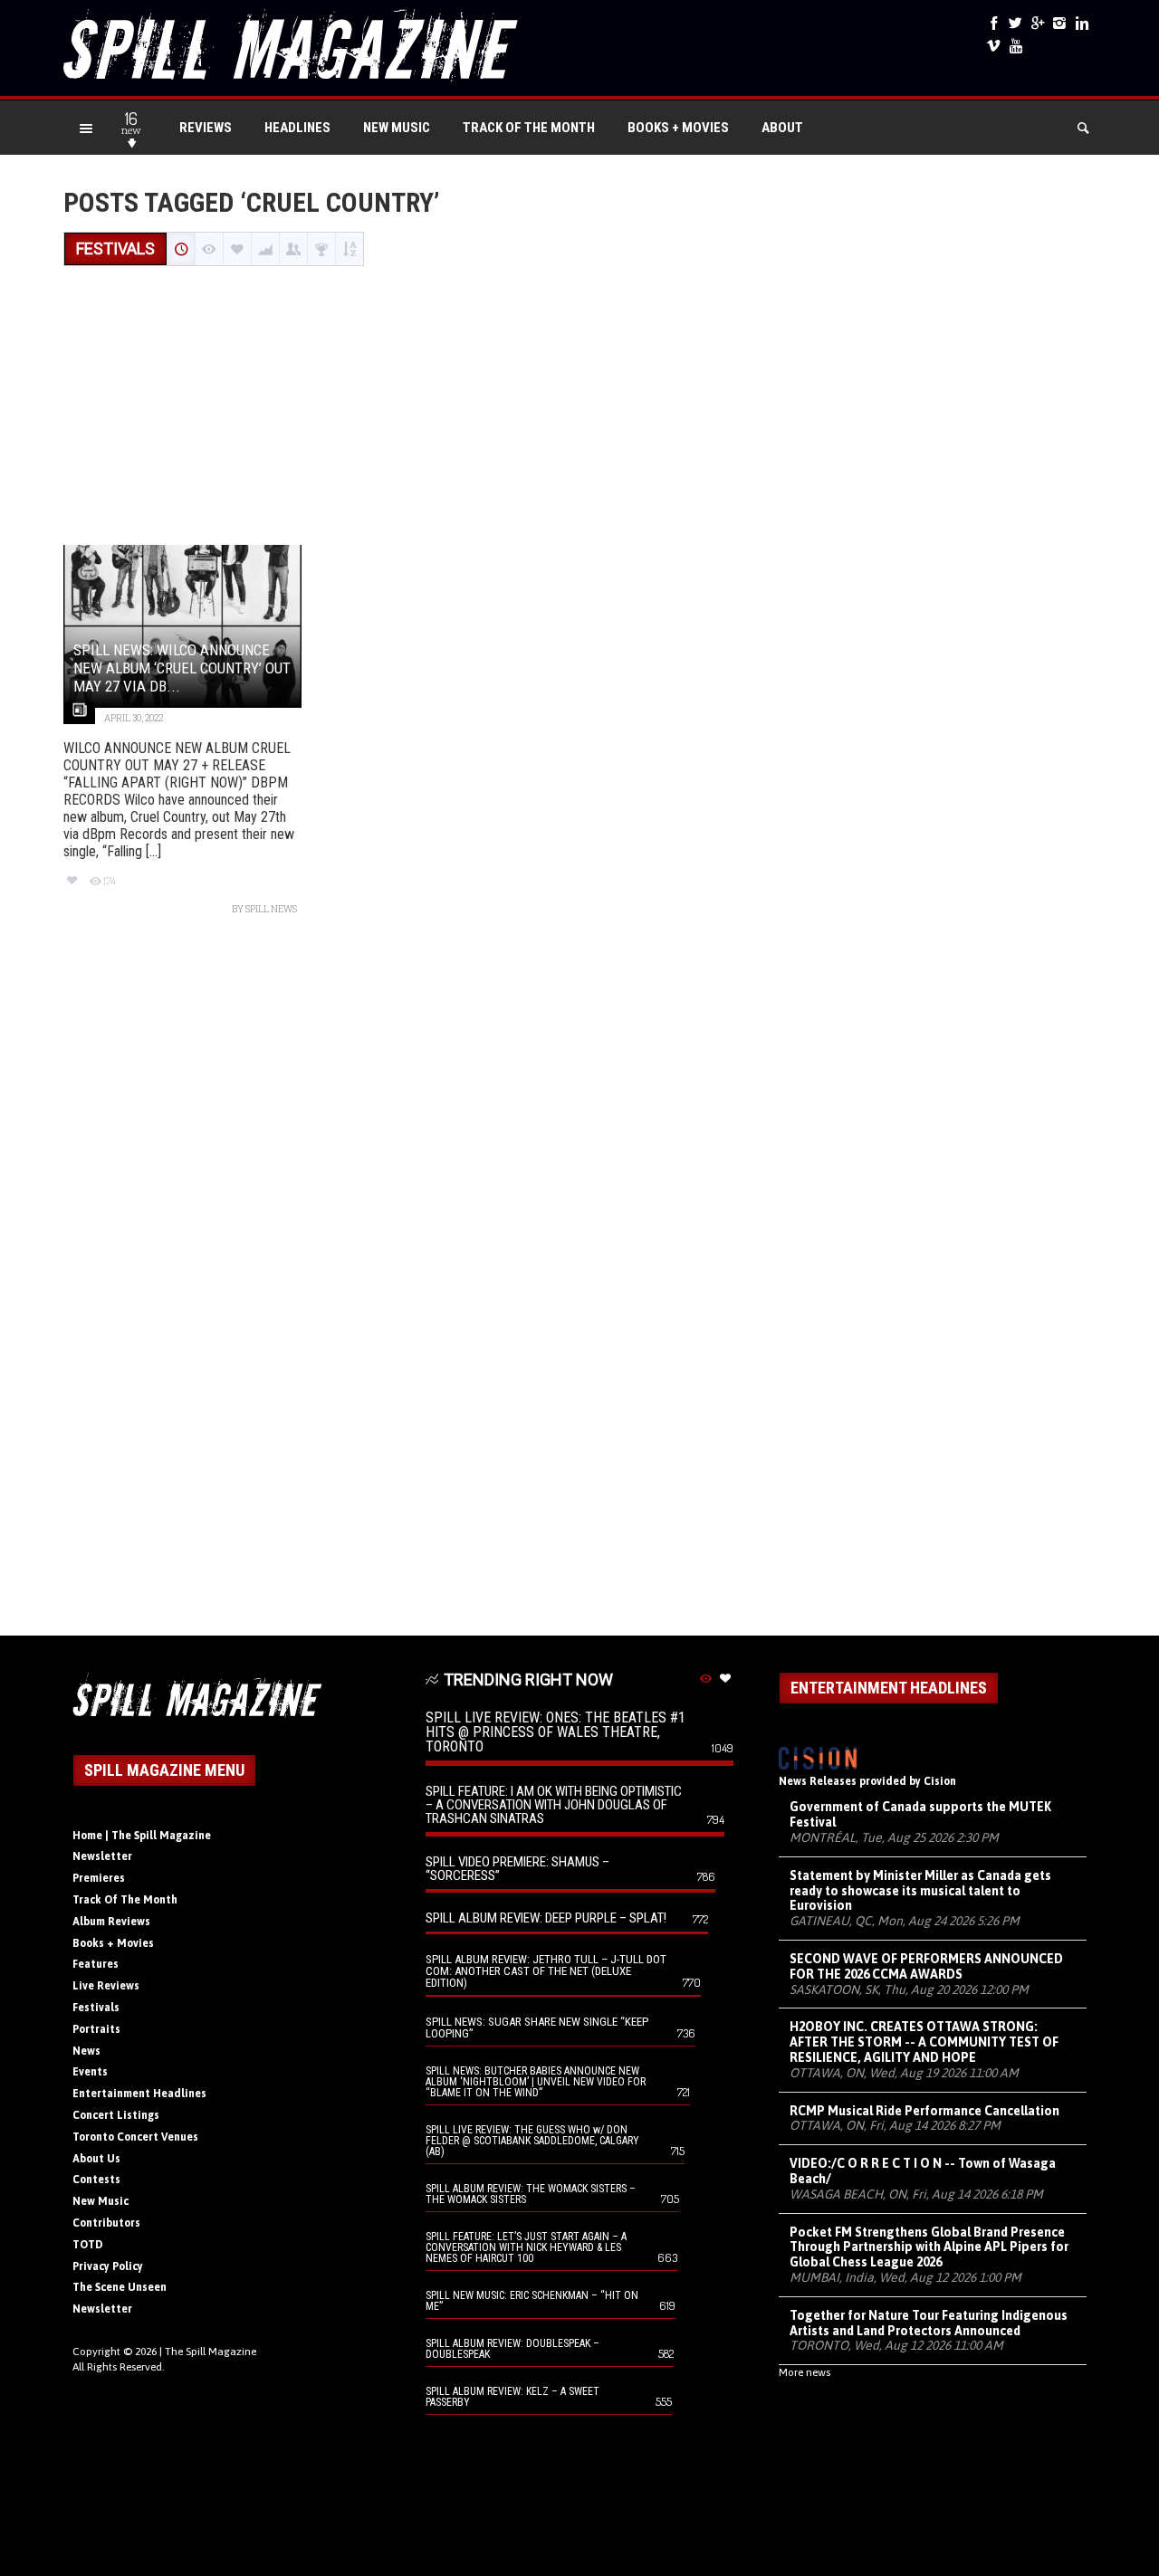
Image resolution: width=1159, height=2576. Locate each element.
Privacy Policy (108, 2266)
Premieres (99, 1878)
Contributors (106, 2223)
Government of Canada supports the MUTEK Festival (920, 1814)
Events (90, 2072)
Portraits (96, 2029)
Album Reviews (111, 1922)
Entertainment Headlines (139, 2094)
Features (96, 1964)
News (86, 2051)
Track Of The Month (529, 128)
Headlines (297, 128)
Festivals (96, 2008)
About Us (96, 2159)
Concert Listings (116, 2115)
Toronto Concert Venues (135, 2137)
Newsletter (102, 1856)
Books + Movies (678, 128)
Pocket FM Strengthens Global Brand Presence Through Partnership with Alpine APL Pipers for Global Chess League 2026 (929, 2247)
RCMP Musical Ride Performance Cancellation (924, 2111)
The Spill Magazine (211, 2352)
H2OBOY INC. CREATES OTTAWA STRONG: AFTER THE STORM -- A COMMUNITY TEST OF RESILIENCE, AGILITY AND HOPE (924, 2042)
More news (805, 2372)
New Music (397, 128)
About (782, 128)
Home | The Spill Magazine (142, 1836)
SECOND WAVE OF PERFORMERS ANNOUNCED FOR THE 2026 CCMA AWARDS (926, 1966)
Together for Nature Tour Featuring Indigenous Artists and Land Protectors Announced (929, 2323)
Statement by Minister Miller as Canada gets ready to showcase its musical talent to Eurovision (920, 1891)
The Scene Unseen (120, 2287)
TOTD (88, 2245)
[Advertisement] (579, 407)
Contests (96, 2180)
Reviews (206, 128)
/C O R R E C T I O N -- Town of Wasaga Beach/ (923, 2171)
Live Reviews (106, 1986)
